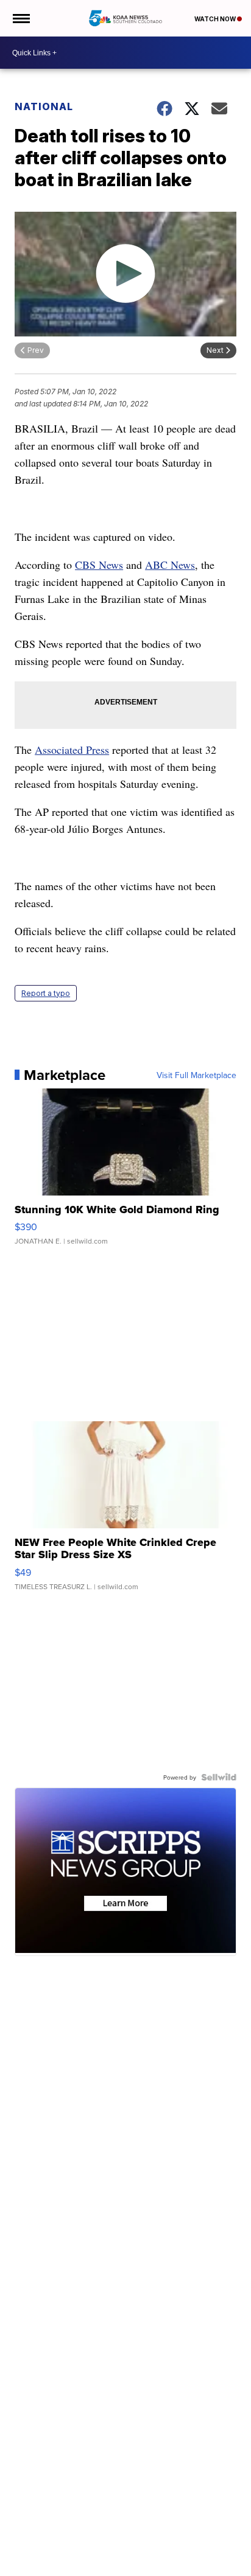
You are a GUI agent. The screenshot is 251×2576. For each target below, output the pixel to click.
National (44, 106)
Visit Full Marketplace (196, 1075)
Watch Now (216, 19)
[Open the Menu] (20, 18)
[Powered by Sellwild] (219, 1777)
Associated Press (72, 750)
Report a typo (46, 993)
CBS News (99, 565)
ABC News (170, 565)
